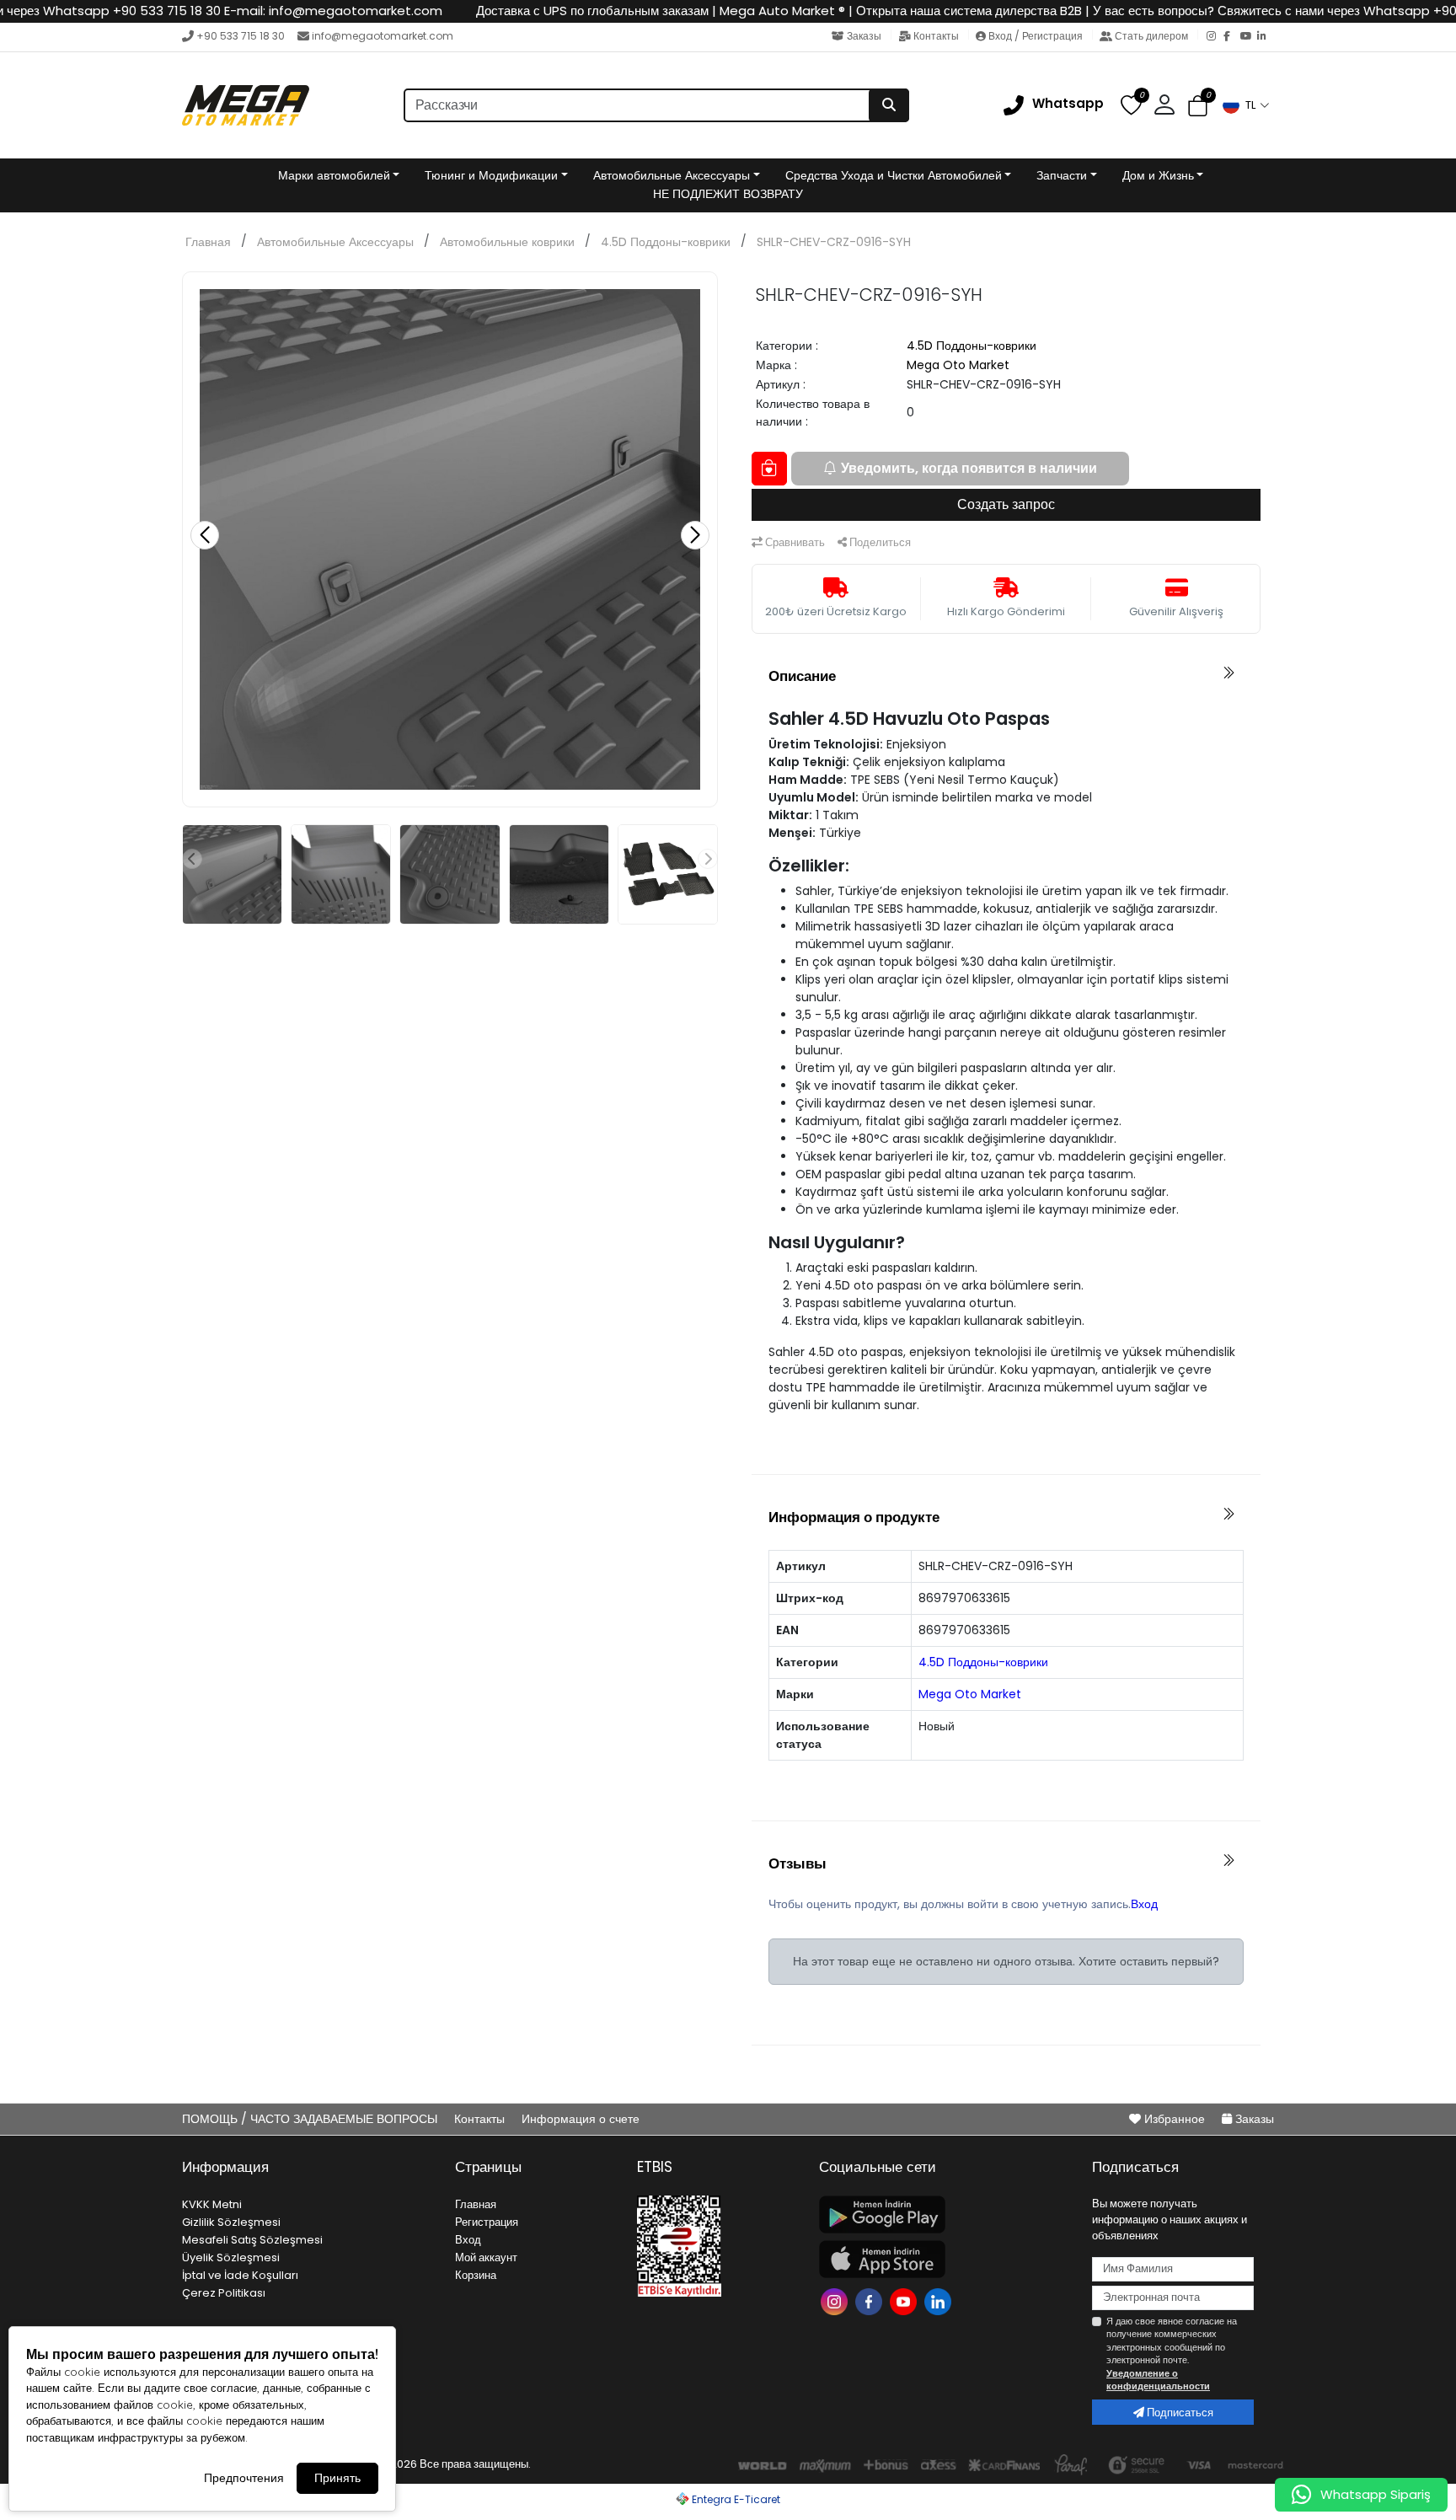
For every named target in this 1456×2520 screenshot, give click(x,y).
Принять (337, 2478)
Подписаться (1179, 2413)
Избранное (1175, 2119)
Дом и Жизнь (1158, 175)
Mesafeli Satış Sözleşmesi (252, 2240)
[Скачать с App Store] (945, 2259)
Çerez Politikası (224, 2293)
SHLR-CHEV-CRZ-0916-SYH (834, 242)
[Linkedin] (940, 2300)
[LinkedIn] (1266, 37)
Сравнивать (794, 542)
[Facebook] (1232, 37)
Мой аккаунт (486, 2257)
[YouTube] (1249, 37)
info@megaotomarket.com (383, 36)
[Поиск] (889, 105)
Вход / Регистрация (1036, 36)
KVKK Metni (212, 2204)
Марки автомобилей (334, 175)
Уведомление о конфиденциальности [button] (1158, 2380)
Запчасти (1062, 175)
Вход (1144, 1904)
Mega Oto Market (958, 365)
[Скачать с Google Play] (945, 2214)
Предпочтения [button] (244, 2478)
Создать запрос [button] (1006, 504)
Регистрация (487, 2222)
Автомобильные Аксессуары (672, 175)
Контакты (936, 36)
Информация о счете (581, 2119)
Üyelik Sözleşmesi (231, 2257)
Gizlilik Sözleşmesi (231, 2222)
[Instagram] (1215, 37)
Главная (208, 242)
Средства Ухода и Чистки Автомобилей (894, 175)
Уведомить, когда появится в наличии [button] (969, 468)
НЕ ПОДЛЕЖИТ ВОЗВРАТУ (728, 194)
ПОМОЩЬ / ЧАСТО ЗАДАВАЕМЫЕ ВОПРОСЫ (311, 2119)
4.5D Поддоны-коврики (666, 242)
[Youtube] (905, 2300)
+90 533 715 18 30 (241, 36)
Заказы (864, 36)
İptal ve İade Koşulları (240, 2275)
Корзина (476, 2275)
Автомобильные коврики (507, 242)
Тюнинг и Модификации (491, 175)
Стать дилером (1151, 36)
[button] (1245, 105)
